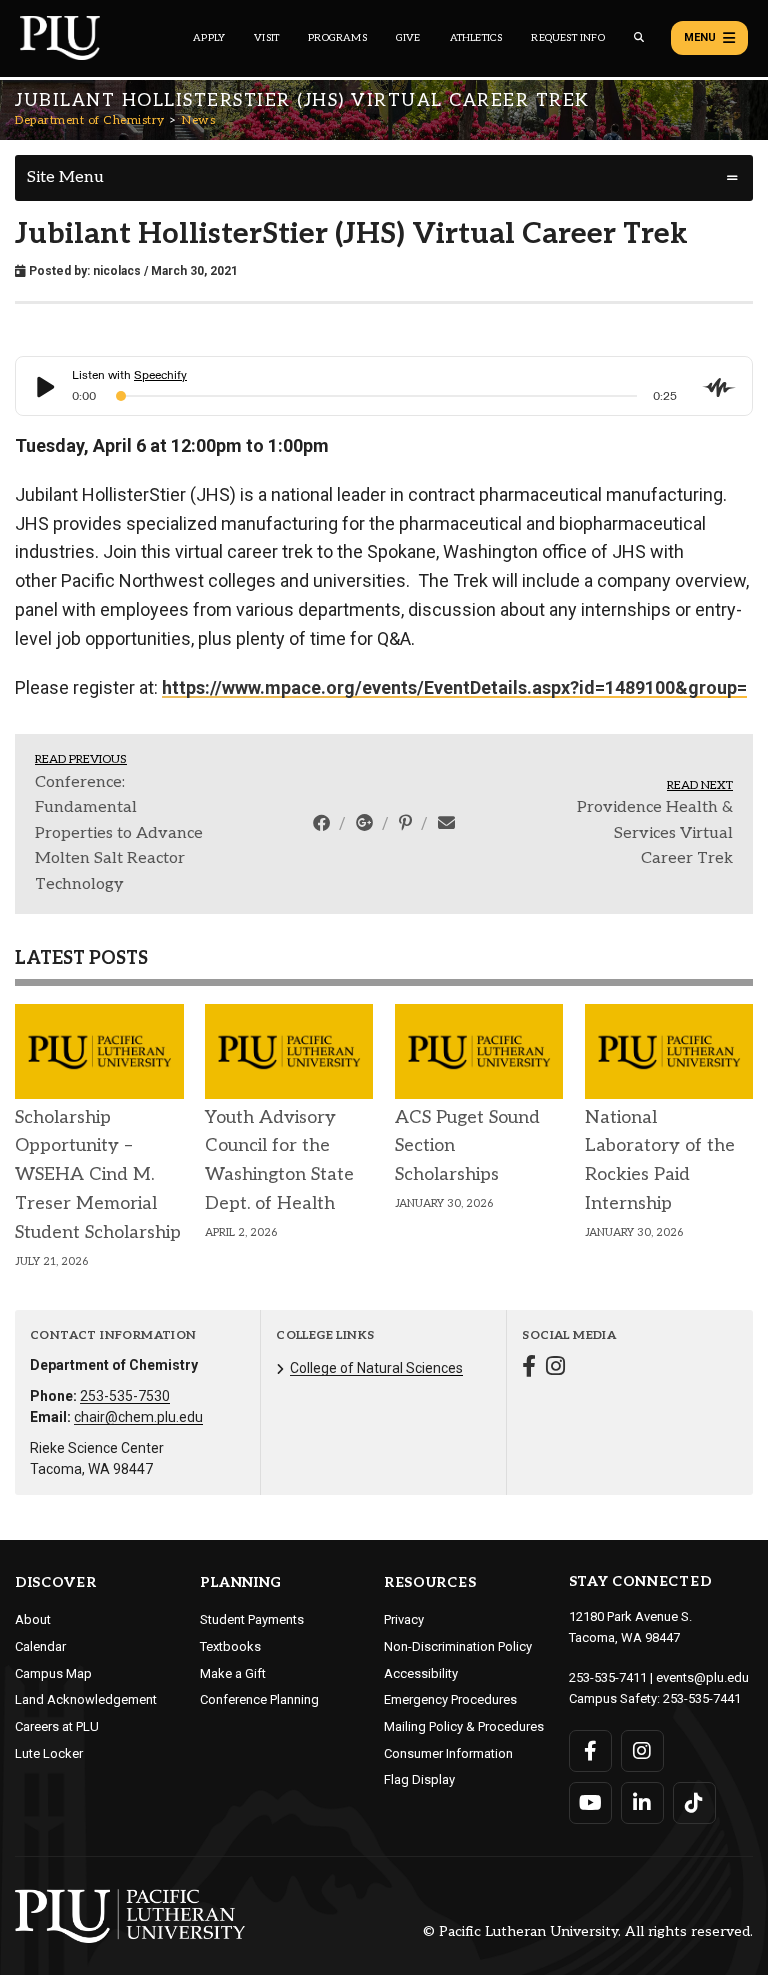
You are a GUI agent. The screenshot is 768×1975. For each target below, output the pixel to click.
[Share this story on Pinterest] (407, 823)
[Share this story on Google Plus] (366, 823)
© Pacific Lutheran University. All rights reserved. (588, 1932)
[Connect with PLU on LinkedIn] (642, 1803)
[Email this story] (446, 823)
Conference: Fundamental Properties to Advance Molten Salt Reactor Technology (119, 833)
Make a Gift (233, 1673)
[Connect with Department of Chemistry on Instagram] (555, 1368)
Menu (700, 37)
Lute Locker (49, 1753)
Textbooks (230, 1646)
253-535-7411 (608, 1677)
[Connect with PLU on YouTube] (590, 1803)
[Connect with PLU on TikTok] (694, 1803)
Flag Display (419, 1779)
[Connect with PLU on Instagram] (642, 1751)
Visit (266, 38)
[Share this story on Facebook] (323, 823)
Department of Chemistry (90, 120)
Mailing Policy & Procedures (464, 1726)
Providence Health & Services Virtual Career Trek (655, 833)
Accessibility (421, 1673)
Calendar (40, 1646)
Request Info (567, 38)
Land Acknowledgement (86, 1699)
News (198, 120)
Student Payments (252, 1619)
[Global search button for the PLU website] (639, 37)
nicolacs (117, 271)
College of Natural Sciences (376, 1368)
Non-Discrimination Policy (458, 1646)
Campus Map (53, 1673)
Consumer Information (448, 1753)
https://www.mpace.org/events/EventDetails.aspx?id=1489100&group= (454, 687)
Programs (337, 38)
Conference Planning (259, 1699)
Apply (209, 38)
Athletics (476, 38)
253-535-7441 (702, 1698)
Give (408, 38)
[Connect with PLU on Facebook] (590, 1751)
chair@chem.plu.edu (138, 1417)
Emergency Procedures (450, 1699)
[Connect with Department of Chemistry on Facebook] (529, 1368)
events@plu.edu (702, 1677)
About (33, 1619)
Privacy (404, 1619)
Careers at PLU (57, 1726)
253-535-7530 (125, 1396)
